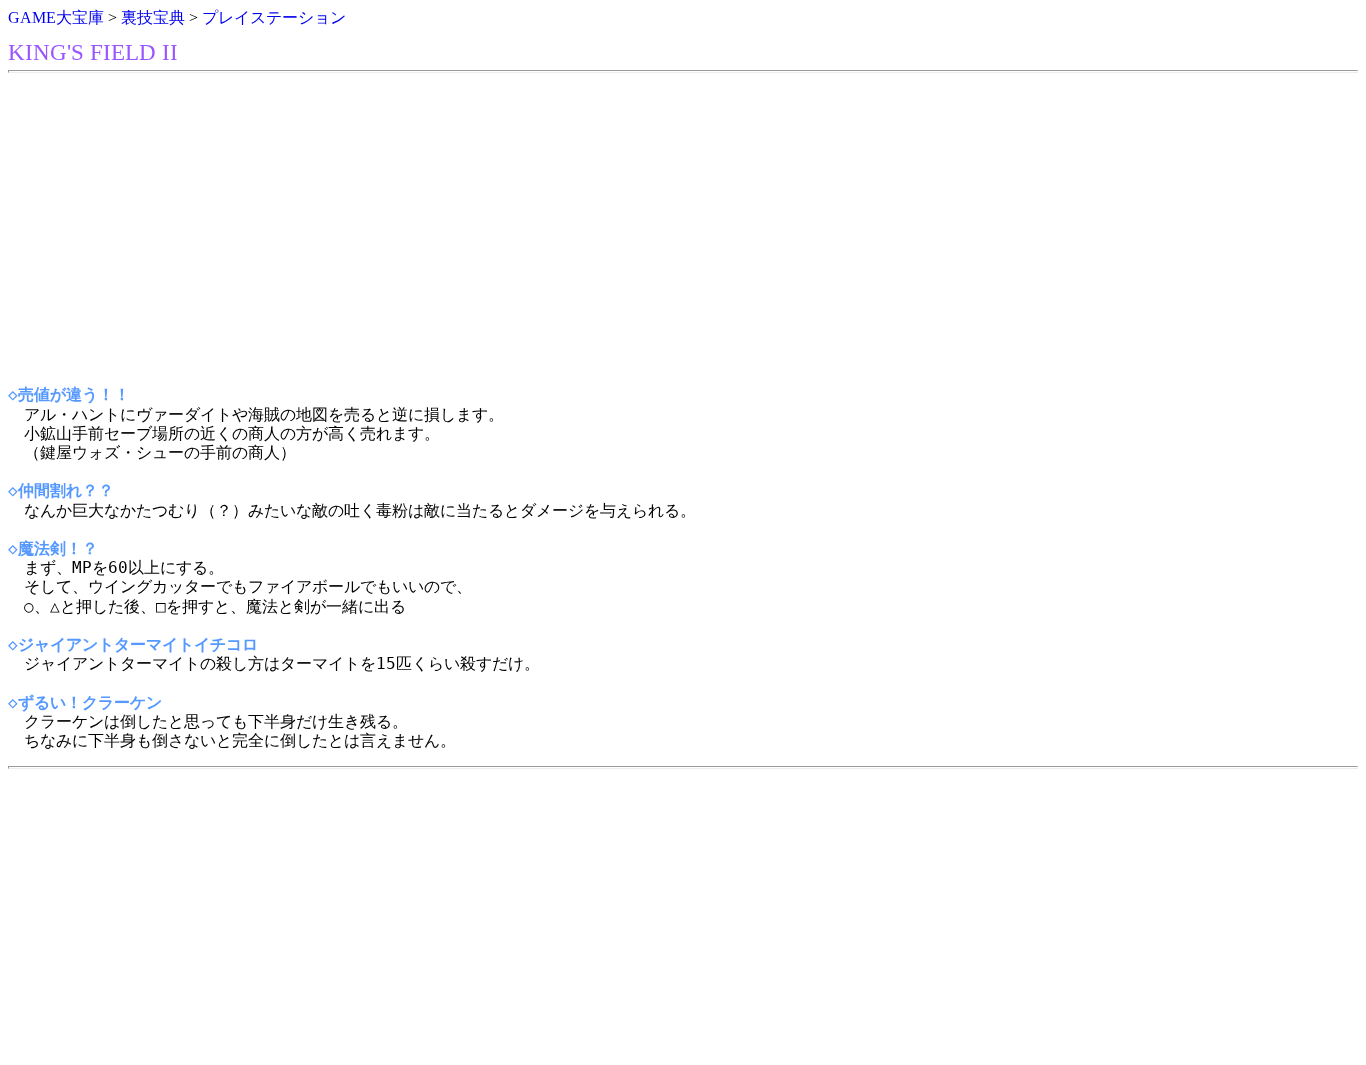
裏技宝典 (153, 17)
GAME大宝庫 (56, 17)
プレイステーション (274, 17)
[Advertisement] (608, 229)
